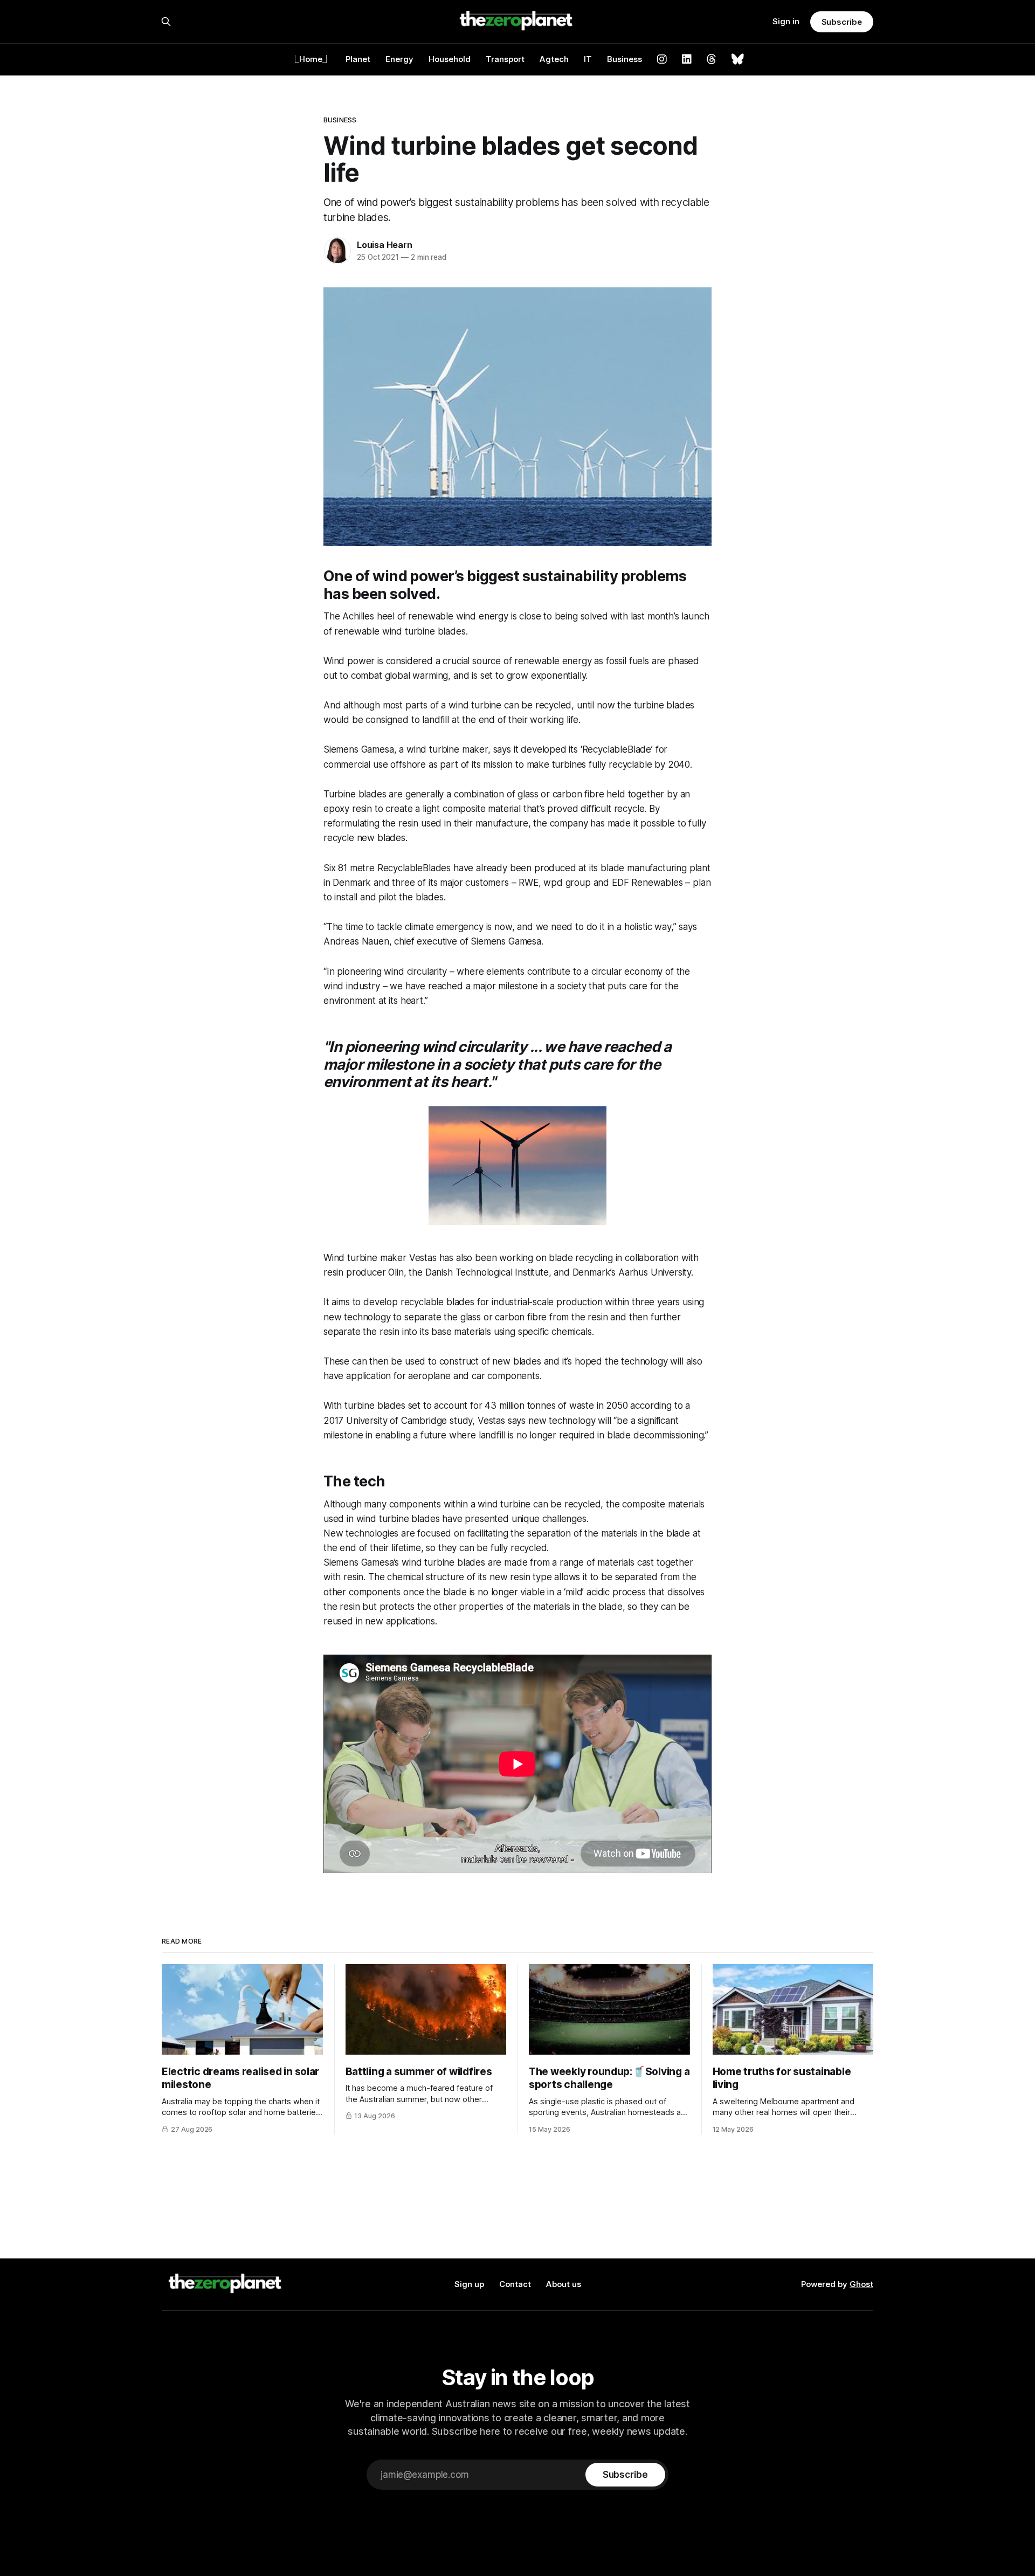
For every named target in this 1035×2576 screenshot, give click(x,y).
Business (625, 59)
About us (564, 2284)
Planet (358, 59)
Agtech (554, 59)
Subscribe (842, 22)
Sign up (469, 2284)
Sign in (786, 21)
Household (450, 59)
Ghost (861, 2284)
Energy (399, 59)
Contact (515, 2284)
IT (588, 59)
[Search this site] (166, 22)
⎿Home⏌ (311, 59)
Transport (505, 59)
